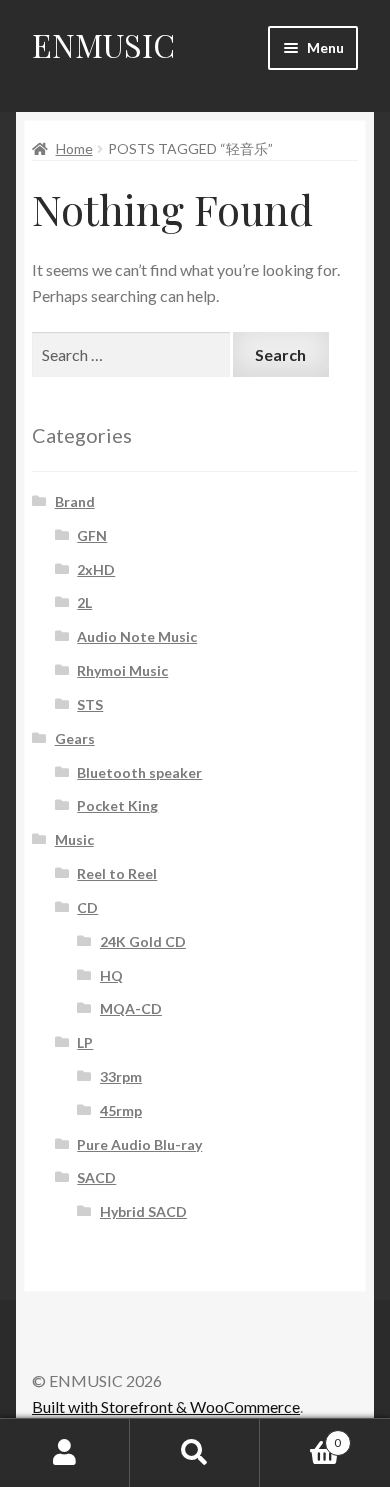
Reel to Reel (117, 873)
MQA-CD (131, 1008)
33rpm (121, 1076)
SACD (96, 1177)
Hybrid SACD (143, 1211)
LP (85, 1042)
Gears (75, 738)
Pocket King (117, 805)
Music (74, 839)
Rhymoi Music (122, 670)
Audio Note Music (137, 636)
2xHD (96, 569)
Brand (75, 501)
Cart (300, 1436)
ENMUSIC (103, 44)
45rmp (121, 1110)
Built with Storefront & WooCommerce (166, 1406)
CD (87, 907)
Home (74, 148)
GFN (92, 535)
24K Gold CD (143, 941)
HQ (111, 975)
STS (90, 704)
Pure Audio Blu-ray (139, 1144)
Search (195, 1453)
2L (84, 602)
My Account (65, 1453)
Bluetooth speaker (139, 772)
